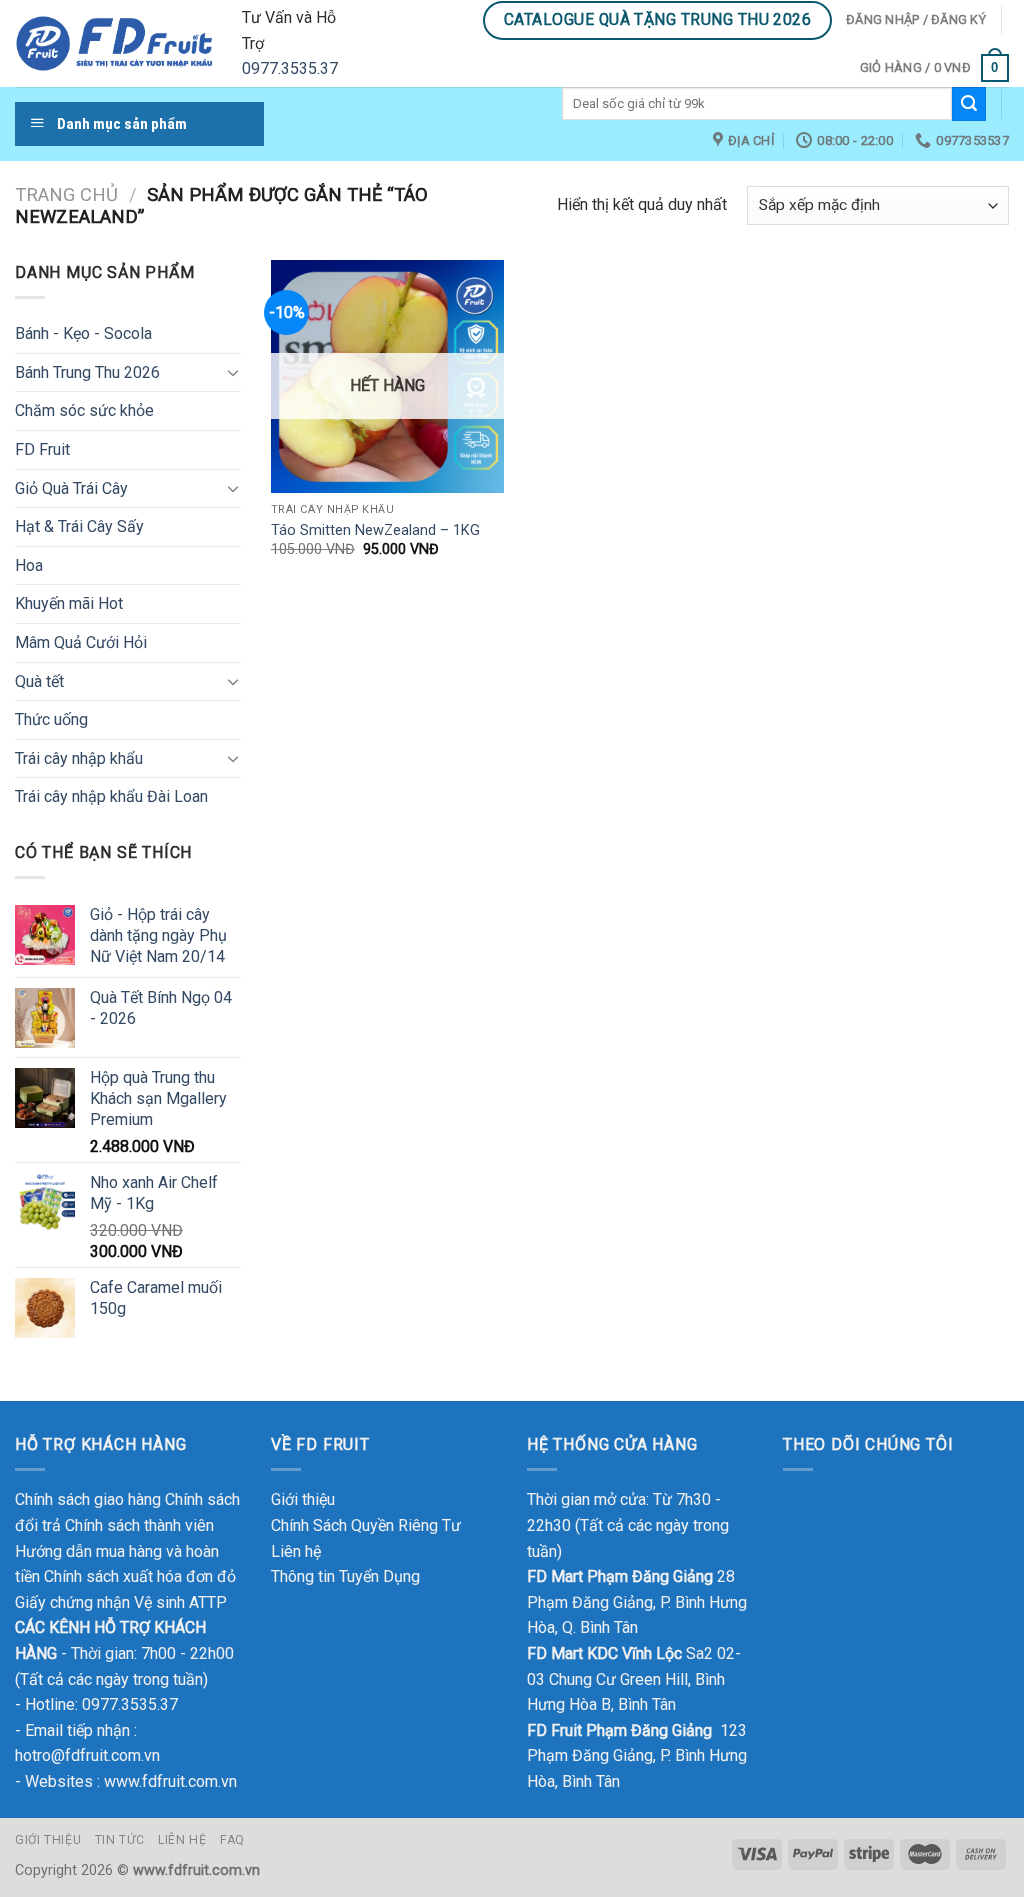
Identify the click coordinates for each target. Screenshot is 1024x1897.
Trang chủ (66, 194)
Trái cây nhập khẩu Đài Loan (111, 796)
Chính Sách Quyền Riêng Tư (366, 1525)
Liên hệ (296, 1551)
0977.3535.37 (290, 68)
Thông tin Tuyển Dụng (345, 1576)
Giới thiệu (303, 1499)
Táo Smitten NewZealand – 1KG (375, 530)
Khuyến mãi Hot (69, 603)
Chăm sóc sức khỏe (84, 410)
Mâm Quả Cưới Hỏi (81, 642)
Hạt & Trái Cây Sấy (79, 526)
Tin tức (120, 1840)
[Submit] (969, 104)
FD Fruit (42, 449)
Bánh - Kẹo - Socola (83, 333)
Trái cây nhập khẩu (79, 758)
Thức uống (51, 719)
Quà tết (39, 681)
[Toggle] (233, 372)
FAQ (232, 1840)
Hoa (29, 565)
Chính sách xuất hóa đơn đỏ (140, 1576)
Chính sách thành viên (139, 1525)
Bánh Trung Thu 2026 (87, 372)
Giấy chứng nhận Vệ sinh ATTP (121, 1602)
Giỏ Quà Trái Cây (71, 488)
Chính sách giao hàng (88, 1499)
